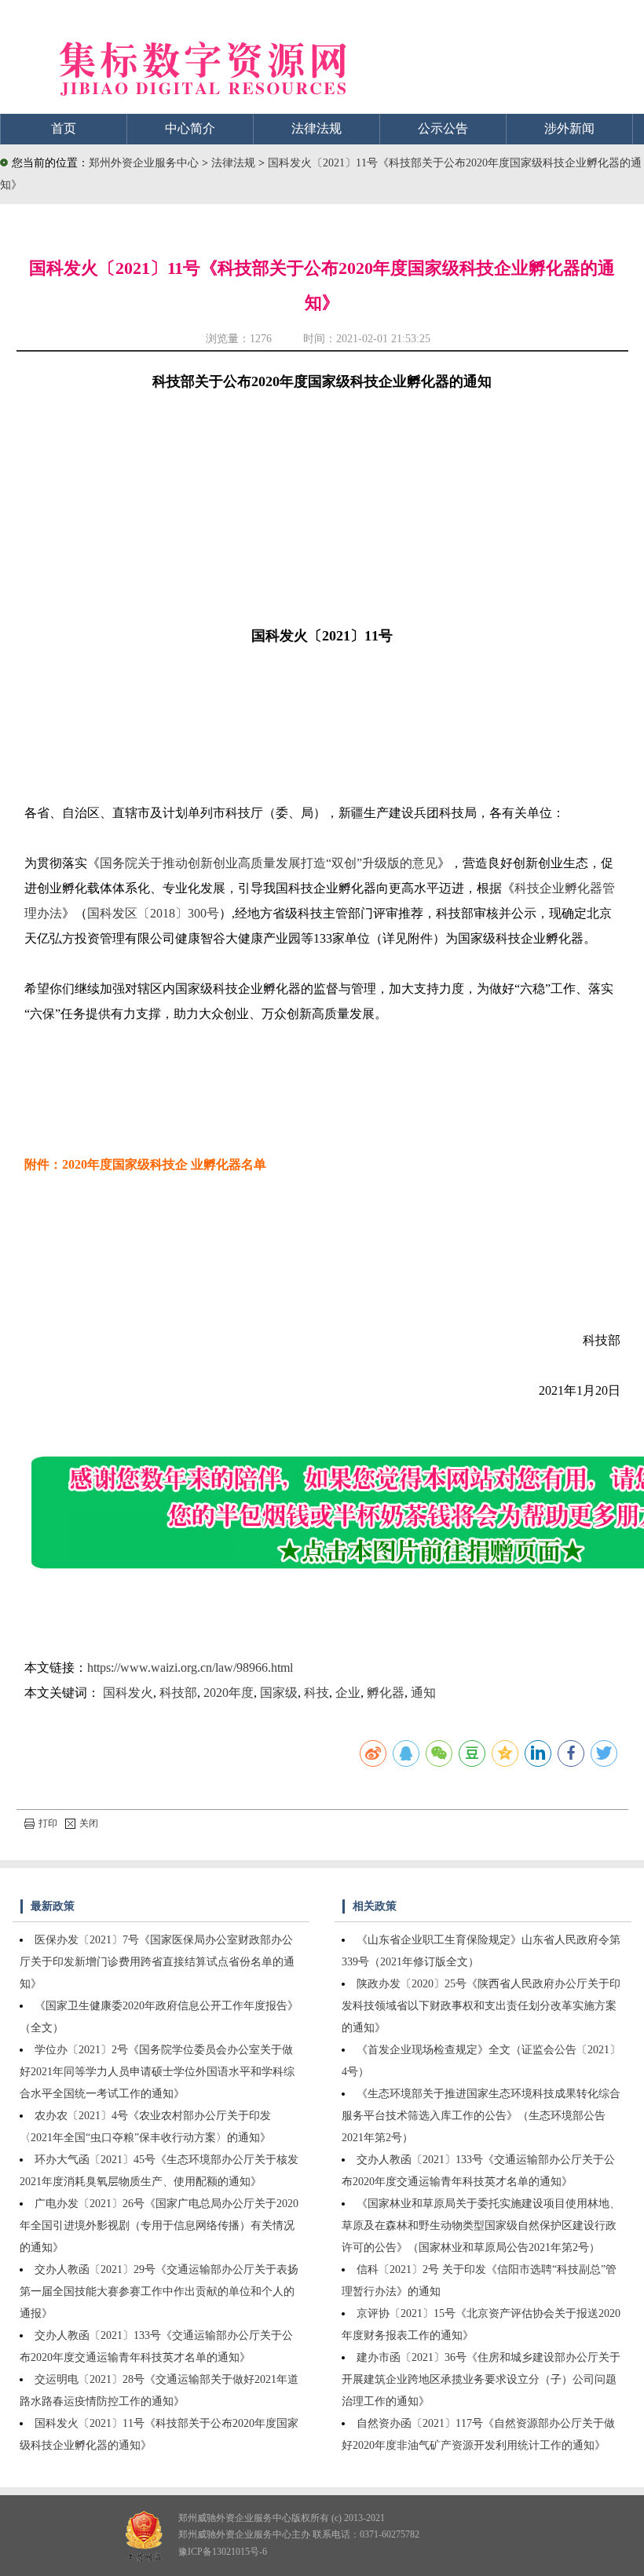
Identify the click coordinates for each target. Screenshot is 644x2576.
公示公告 (443, 128)
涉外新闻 (569, 128)
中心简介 (190, 128)
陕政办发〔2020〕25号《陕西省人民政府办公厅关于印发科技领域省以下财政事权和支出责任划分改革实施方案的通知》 (481, 2006)
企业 (348, 1693)
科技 (317, 1693)
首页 (64, 128)
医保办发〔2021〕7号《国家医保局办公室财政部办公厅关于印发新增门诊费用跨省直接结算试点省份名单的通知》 (157, 1962)
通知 (423, 1693)
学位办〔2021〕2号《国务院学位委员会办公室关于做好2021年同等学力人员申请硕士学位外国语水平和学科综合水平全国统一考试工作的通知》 (157, 2072)
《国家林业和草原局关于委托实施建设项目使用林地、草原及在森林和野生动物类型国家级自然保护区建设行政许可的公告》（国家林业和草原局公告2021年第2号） (481, 2226)
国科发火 (128, 1693)
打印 (48, 1823)
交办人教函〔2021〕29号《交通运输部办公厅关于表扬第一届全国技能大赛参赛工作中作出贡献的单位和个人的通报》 (159, 2291)
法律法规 (317, 128)
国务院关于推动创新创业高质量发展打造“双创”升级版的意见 (269, 863)
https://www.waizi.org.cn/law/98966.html (190, 1667)
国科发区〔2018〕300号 (153, 913)
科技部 (178, 1693)
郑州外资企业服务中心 (144, 163)
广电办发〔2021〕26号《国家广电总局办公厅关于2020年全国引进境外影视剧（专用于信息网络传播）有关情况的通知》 (159, 2226)
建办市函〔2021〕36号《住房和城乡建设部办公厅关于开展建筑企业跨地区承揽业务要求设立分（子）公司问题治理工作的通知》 (481, 2379)
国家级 (279, 1693)
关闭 (89, 1823)
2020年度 (229, 1693)
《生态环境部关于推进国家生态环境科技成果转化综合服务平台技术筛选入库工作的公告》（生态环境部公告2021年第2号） (481, 2116)
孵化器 (386, 1693)
